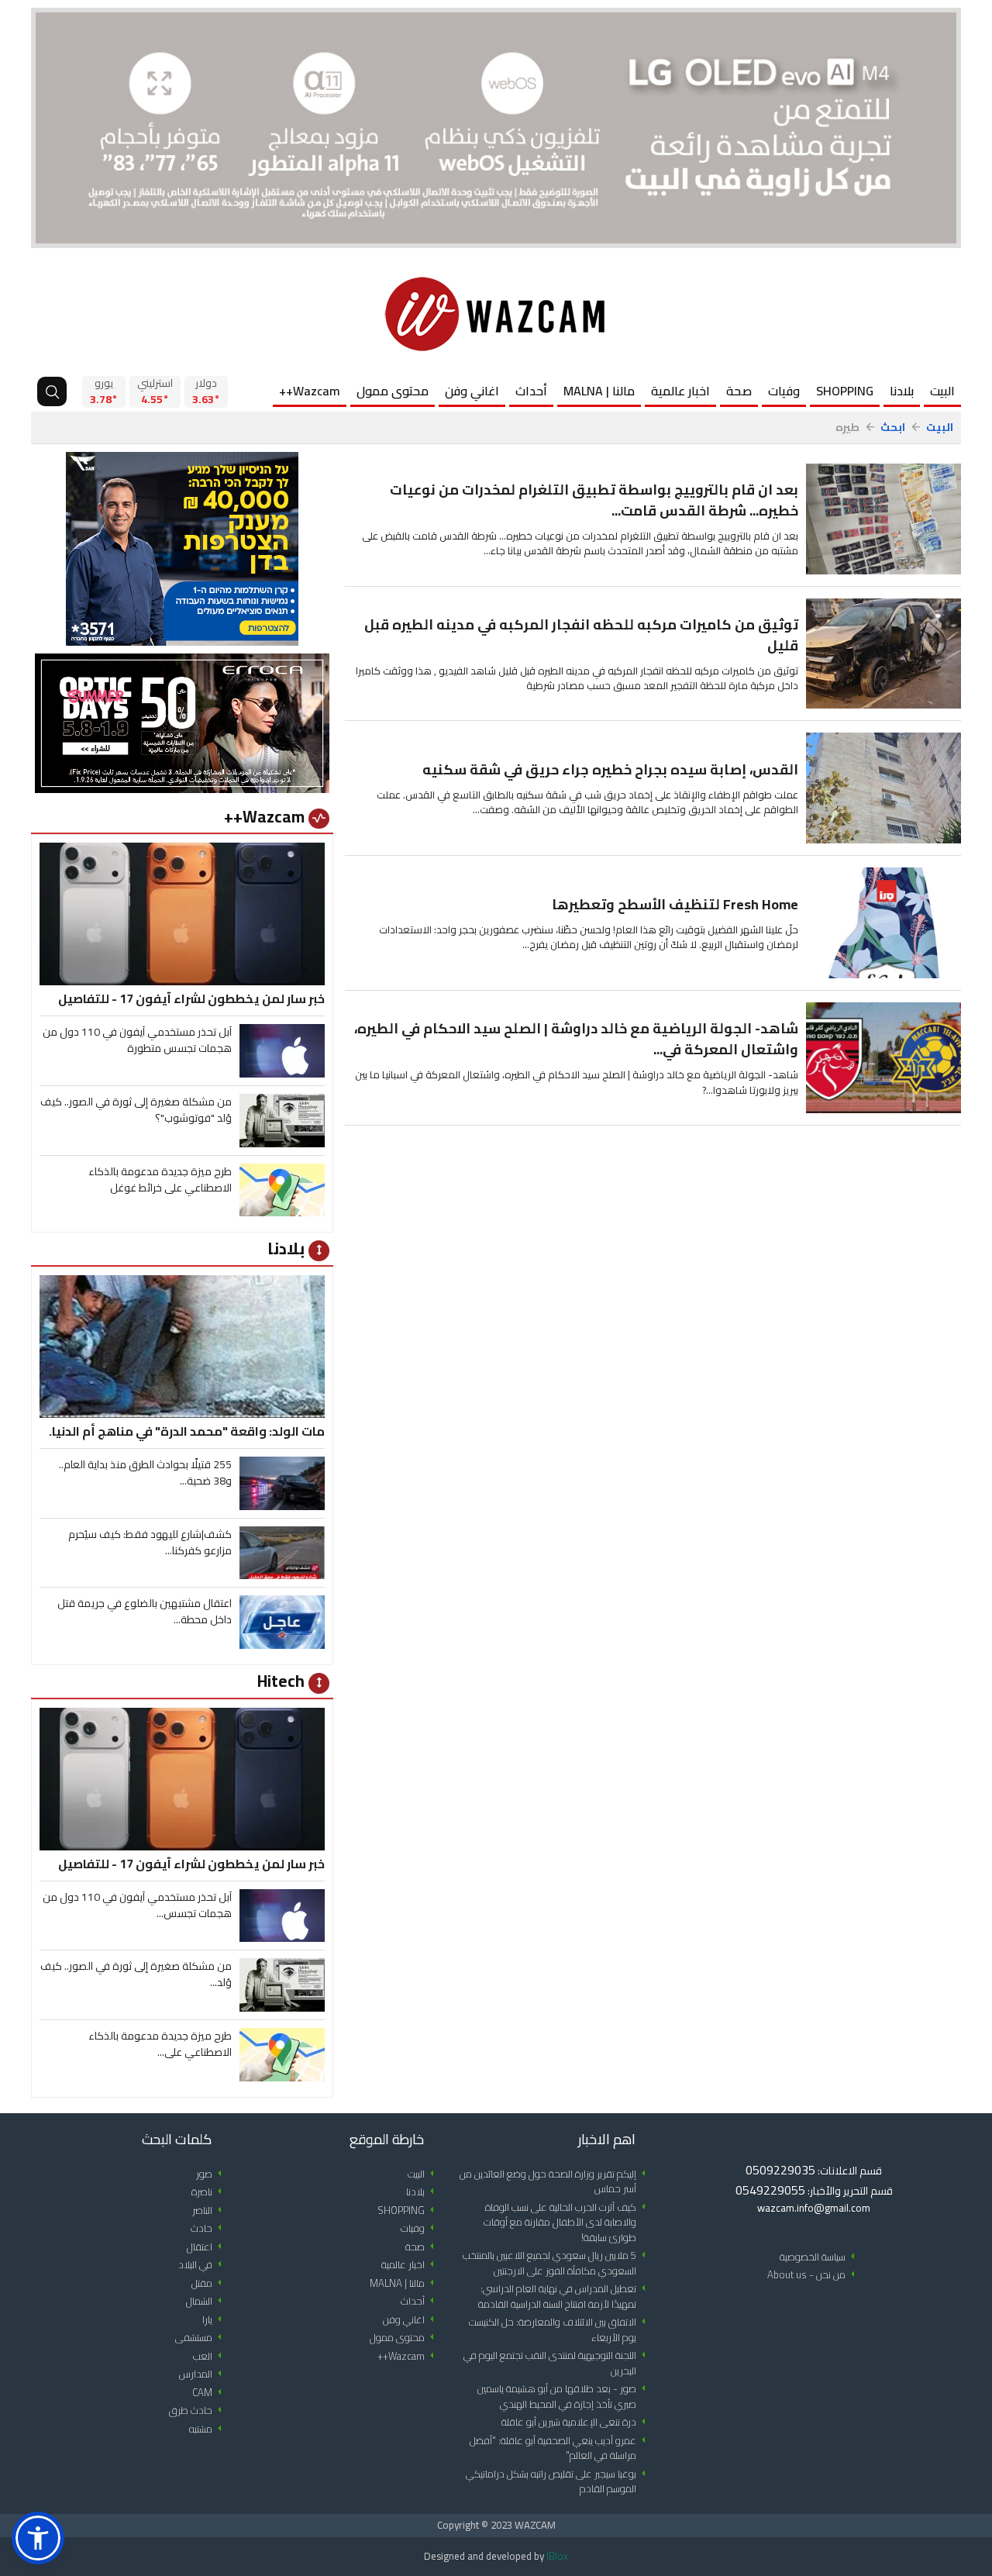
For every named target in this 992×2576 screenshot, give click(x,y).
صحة (739, 391)
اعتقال (207, 2247)
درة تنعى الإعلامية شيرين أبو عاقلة (576, 2422)
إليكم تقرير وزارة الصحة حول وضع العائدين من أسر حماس (555, 2182)
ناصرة (209, 2192)
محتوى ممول (393, 391)
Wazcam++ (310, 391)
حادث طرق (198, 2410)
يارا (215, 2320)
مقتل (209, 2283)
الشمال (207, 2301)
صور (212, 2174)
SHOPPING (845, 391)
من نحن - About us (814, 2275)
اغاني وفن (472, 391)
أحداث (531, 391)
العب (210, 2356)
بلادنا (902, 391)
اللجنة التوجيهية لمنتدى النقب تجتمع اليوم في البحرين (557, 2363)
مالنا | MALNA (599, 391)
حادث (209, 2228)
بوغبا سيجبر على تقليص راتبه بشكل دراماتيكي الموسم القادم (558, 2482)
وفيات (784, 391)
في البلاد (203, 2265)
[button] (38, 2538)
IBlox (557, 2556)
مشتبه (208, 2429)
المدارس (203, 2374)
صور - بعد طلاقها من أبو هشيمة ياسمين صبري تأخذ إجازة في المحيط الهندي (564, 2397)
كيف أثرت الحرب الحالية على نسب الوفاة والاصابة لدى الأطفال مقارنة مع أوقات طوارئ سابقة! (567, 2223)
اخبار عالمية (680, 391)
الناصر (210, 2210)
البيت (942, 391)
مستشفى (201, 2338)
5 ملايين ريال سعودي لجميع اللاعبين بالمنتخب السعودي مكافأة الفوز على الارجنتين (557, 2263)
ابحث (893, 428)
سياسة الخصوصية (820, 2257)
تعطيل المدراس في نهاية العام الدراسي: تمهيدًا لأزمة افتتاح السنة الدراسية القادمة (565, 2297)
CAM (210, 2393)
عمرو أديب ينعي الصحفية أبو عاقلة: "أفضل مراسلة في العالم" (560, 2448)
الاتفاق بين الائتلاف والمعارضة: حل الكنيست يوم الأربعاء (560, 2330)
